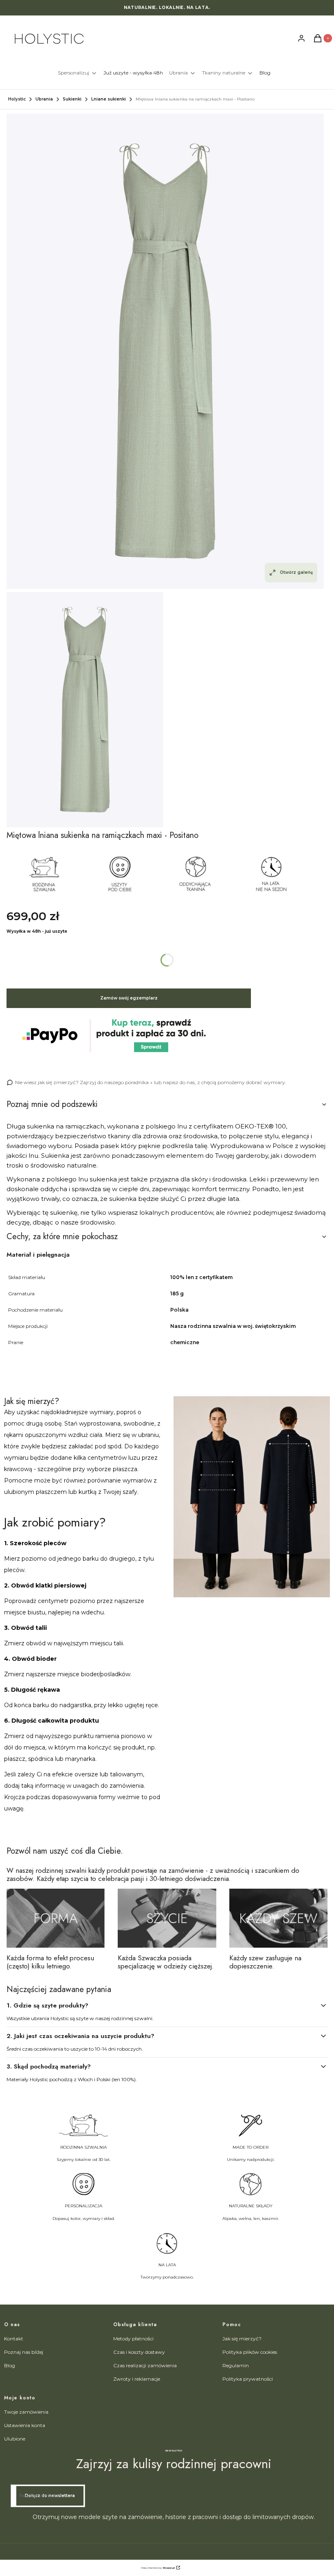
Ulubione (15, 2439)
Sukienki (72, 99)
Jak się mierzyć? (242, 2339)
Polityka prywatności (248, 2379)
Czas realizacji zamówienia (145, 2365)
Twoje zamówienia (26, 2412)
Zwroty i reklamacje (137, 2379)
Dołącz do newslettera (50, 2496)
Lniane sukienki (109, 99)
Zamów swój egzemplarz (129, 998)
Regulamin (236, 2365)
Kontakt (14, 2339)
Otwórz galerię (296, 572)
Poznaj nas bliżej (24, 2352)
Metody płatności (133, 2339)
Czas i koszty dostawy (139, 2352)
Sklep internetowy (158, 2568)
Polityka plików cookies (250, 2352)
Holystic (17, 99)
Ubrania (44, 99)
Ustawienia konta (25, 2425)
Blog (10, 2365)
